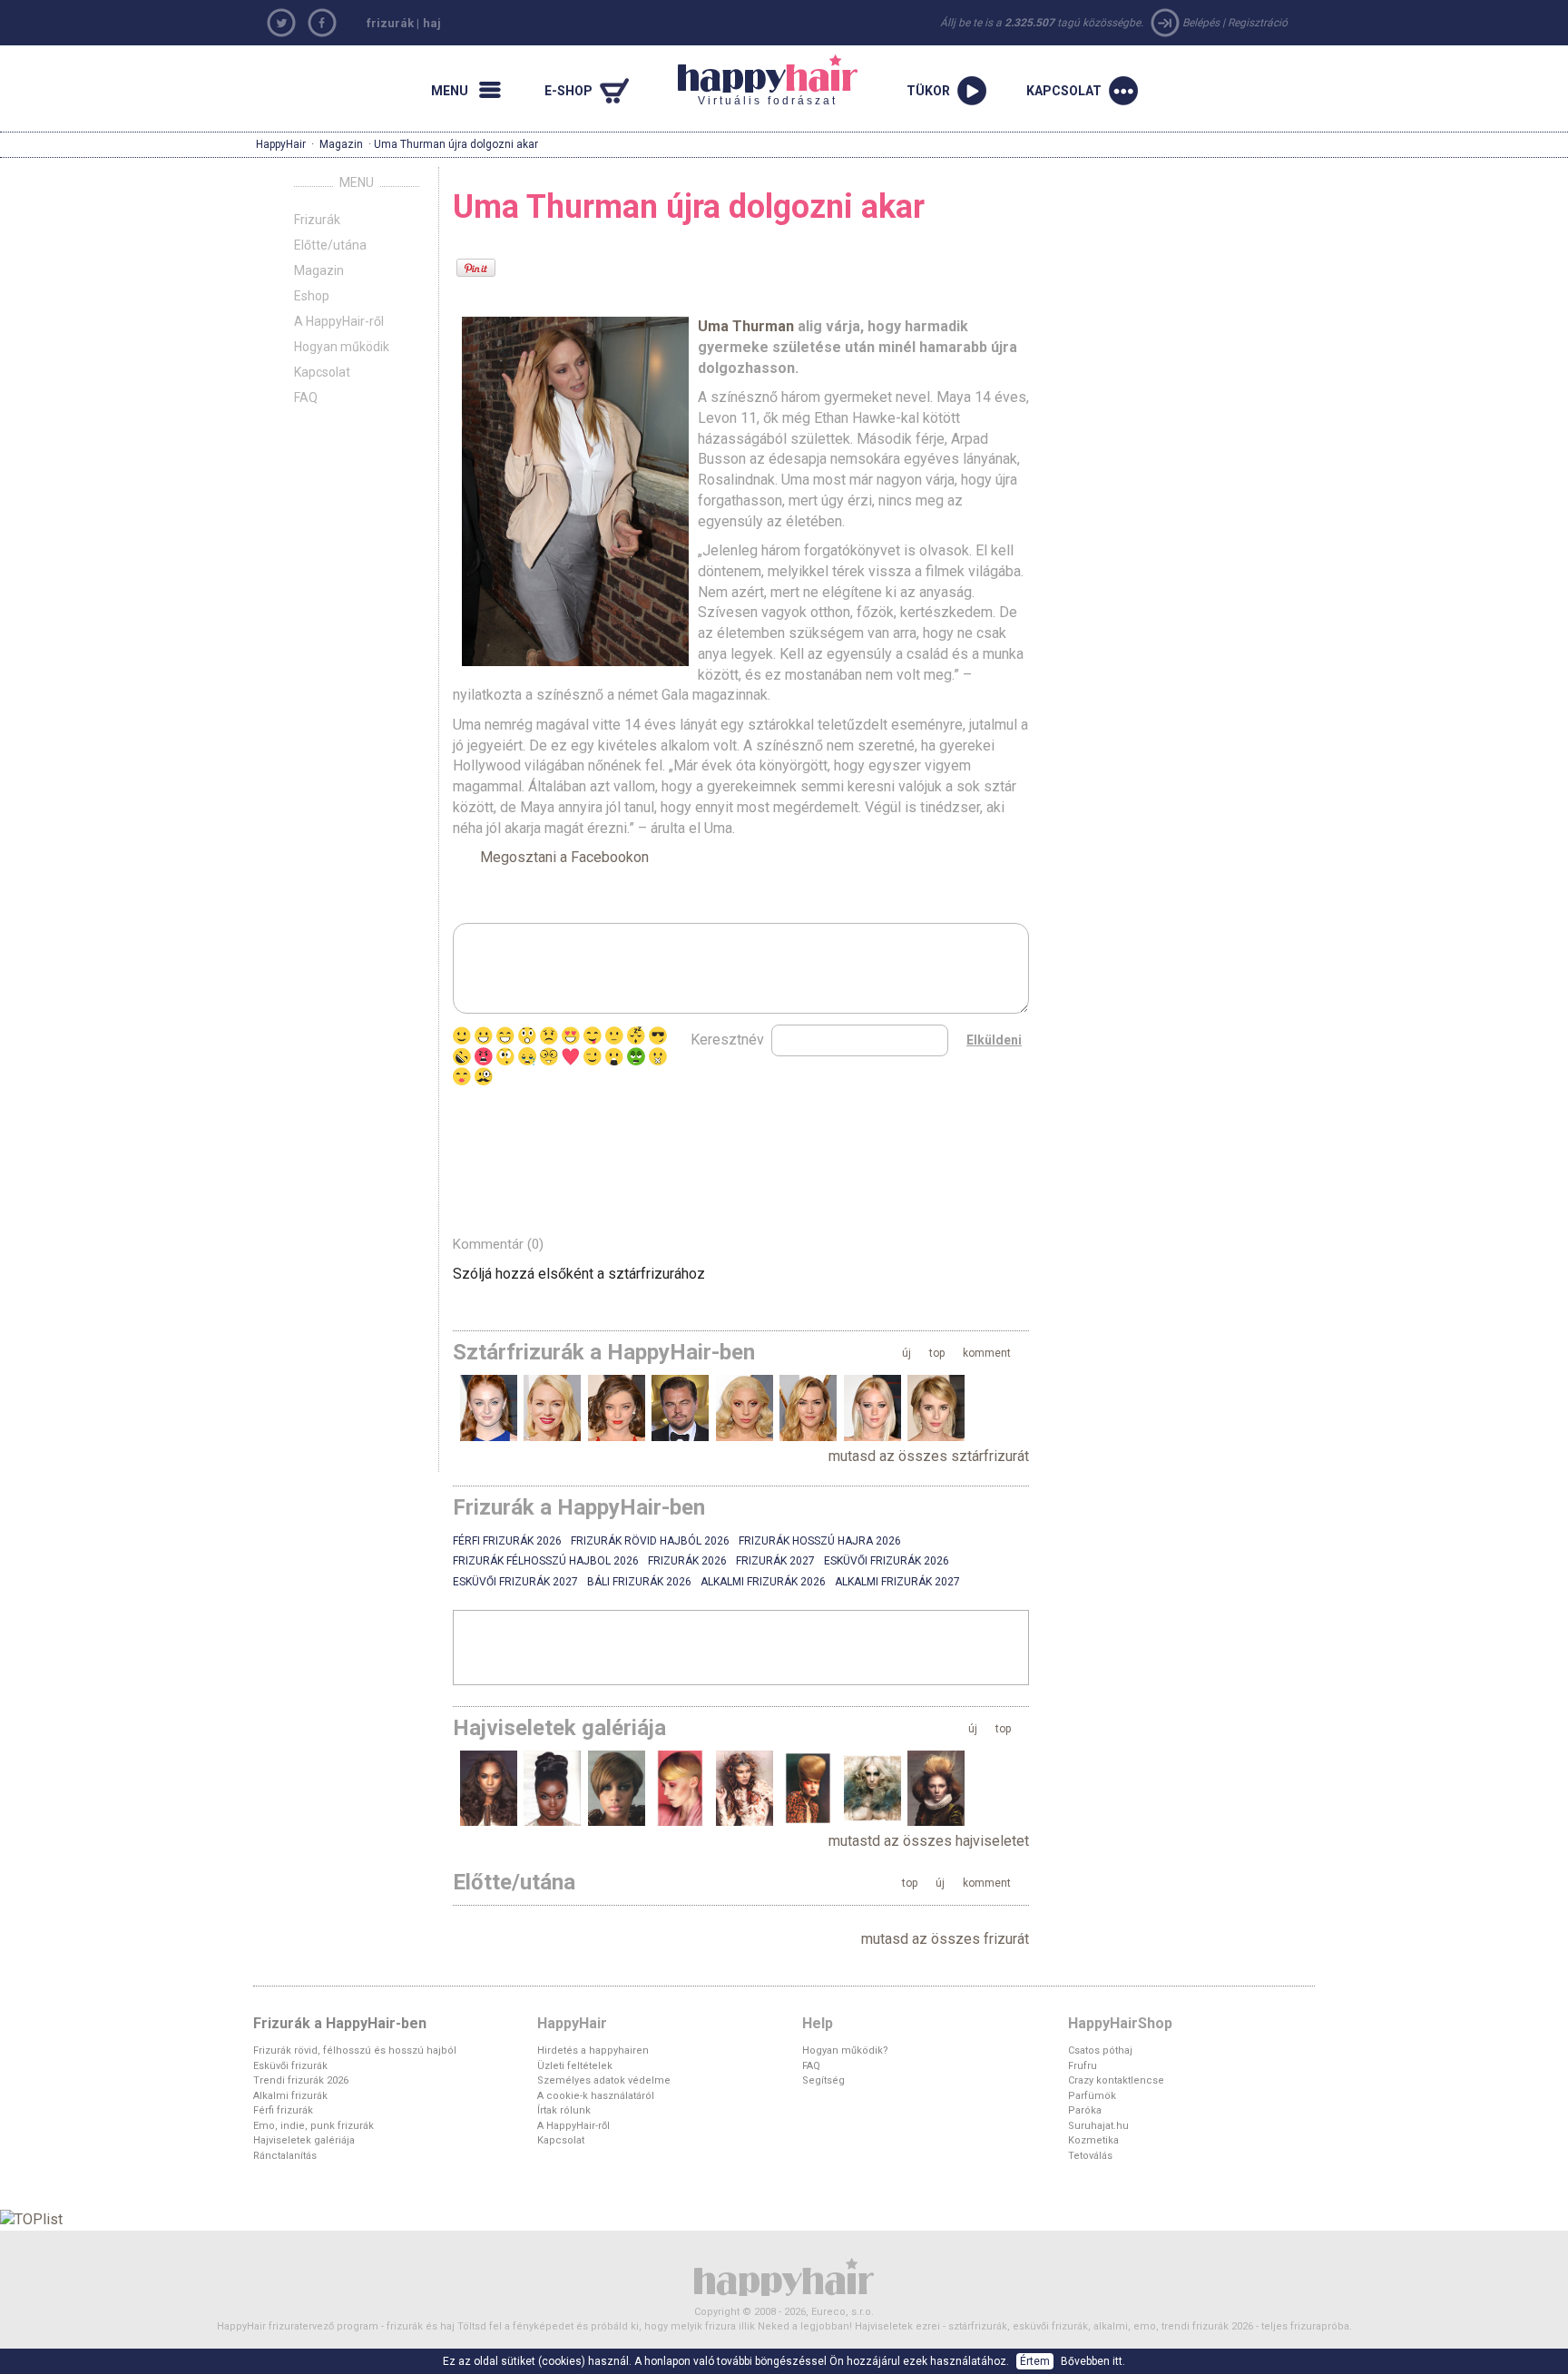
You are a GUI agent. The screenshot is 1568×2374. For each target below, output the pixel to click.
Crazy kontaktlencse (1116, 2080)
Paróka (1085, 2110)
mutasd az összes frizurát (945, 1939)
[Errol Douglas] (936, 1787)
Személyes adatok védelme (604, 2080)
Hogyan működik (342, 347)
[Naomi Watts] (552, 1408)
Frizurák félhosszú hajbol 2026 (546, 1561)
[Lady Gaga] (745, 1408)
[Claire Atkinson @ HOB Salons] (808, 1787)
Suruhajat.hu (1098, 2126)
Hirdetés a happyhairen (593, 2050)
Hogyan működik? (845, 2050)
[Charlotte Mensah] (552, 1787)
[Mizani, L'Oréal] (617, 1787)
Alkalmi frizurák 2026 (763, 1582)
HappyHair (281, 144)
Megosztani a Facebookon (564, 857)
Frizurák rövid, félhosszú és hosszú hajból (355, 2050)
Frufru (1083, 2066)
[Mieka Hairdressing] (745, 1787)
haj (432, 23)
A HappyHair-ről (339, 321)
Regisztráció (1258, 23)
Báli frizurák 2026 (639, 1582)
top (937, 1353)
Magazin (341, 144)
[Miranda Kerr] (617, 1408)
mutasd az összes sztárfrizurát (929, 1456)
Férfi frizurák (283, 2110)
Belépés (1201, 23)
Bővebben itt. (1093, 2361)
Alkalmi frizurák (290, 2096)
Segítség (823, 2080)
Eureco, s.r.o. (843, 2312)
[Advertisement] (665, 1155)
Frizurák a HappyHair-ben (340, 2023)
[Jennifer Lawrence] (872, 1408)
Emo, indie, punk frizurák (314, 2126)
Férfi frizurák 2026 (507, 1541)
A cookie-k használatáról (596, 2096)
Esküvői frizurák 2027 (515, 1582)
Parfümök (1092, 2096)
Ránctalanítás (285, 2156)
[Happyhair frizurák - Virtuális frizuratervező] (784, 2276)
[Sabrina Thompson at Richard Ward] (489, 1787)
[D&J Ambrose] (680, 1787)
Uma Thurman (748, 326)
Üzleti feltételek (575, 2066)
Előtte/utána (330, 245)
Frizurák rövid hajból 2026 (650, 1541)
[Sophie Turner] (489, 1408)
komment (987, 1353)
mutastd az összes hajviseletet (929, 1841)
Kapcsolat (322, 372)
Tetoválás (1090, 2156)
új (906, 1353)
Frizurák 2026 (687, 1561)
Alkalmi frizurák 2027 (897, 1582)
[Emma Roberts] (936, 1408)
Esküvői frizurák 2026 (887, 1561)
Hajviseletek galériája (304, 2140)
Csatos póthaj (1100, 2050)
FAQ (306, 397)
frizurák (390, 23)
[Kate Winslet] (808, 1408)
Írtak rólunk (564, 2110)
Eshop (312, 296)
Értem (1035, 2361)
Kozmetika (1093, 2140)
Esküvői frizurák (290, 2066)
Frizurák (317, 220)
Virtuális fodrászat (758, 81)
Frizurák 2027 (775, 1561)
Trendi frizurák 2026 (301, 2080)
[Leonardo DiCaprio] (680, 1408)
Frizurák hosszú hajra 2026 (820, 1541)
